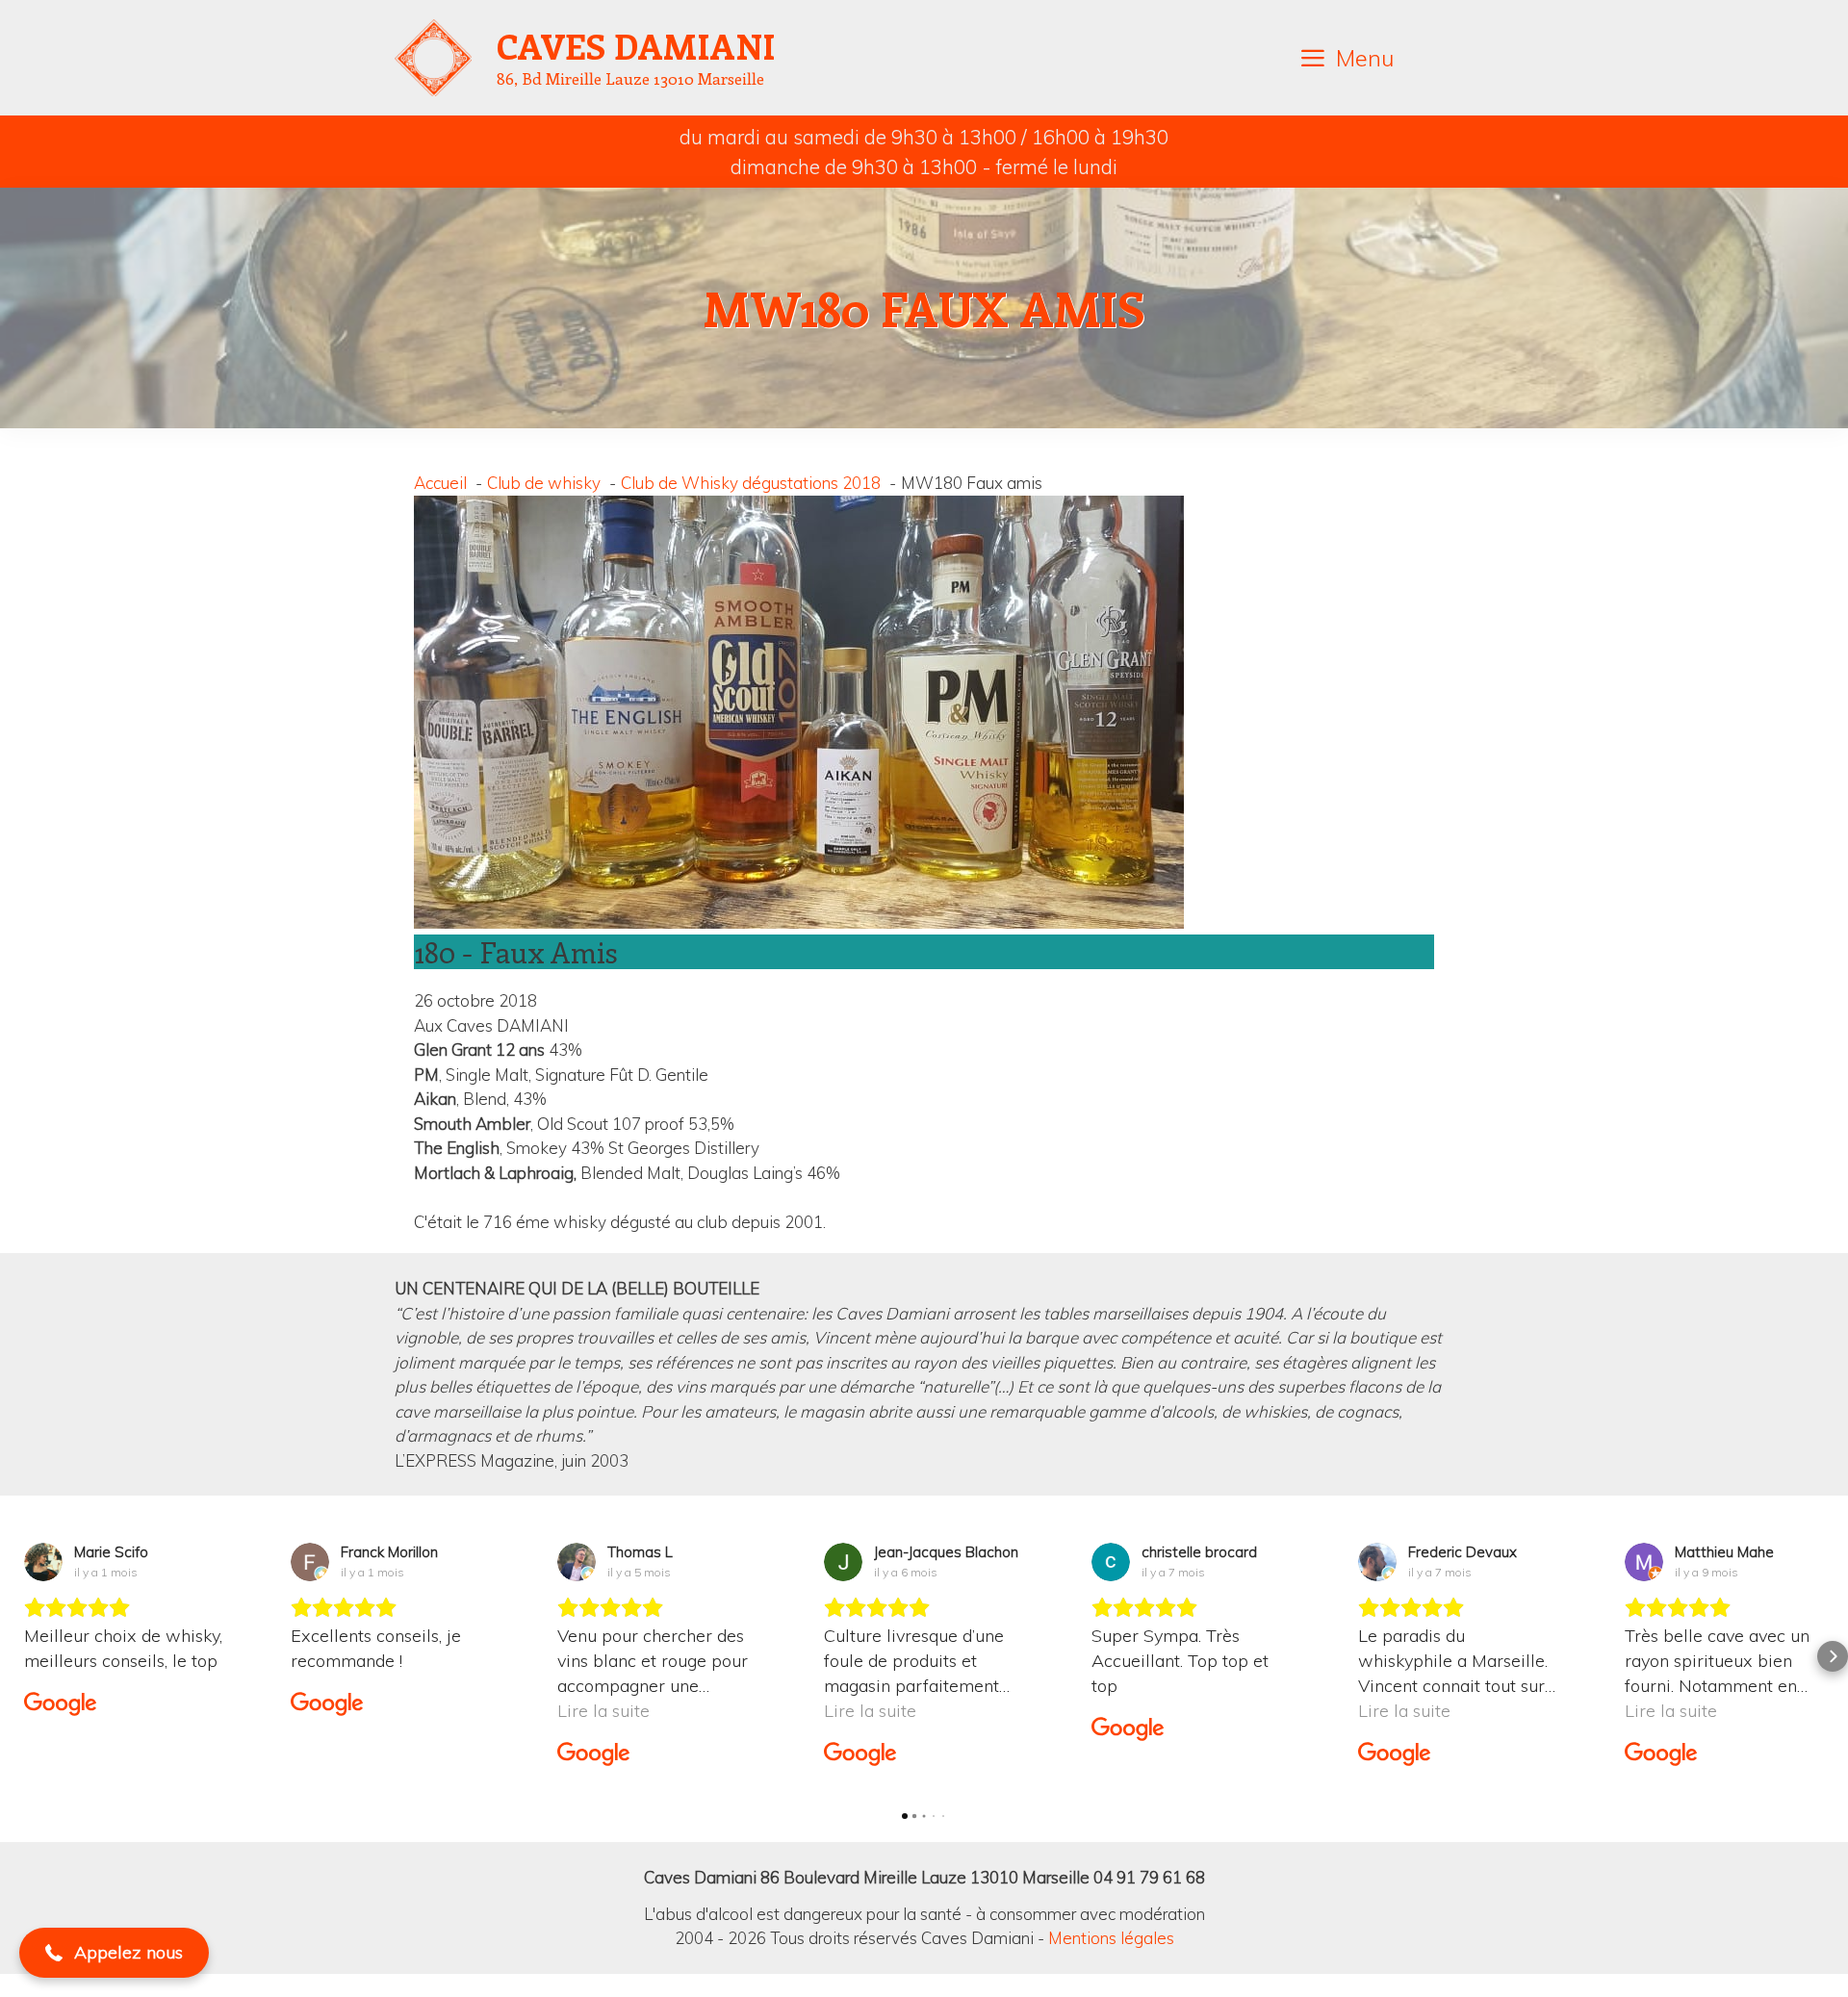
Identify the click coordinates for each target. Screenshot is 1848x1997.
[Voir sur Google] (43, 1562)
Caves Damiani (636, 45)
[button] (15, 1656)
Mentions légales (1111, 1938)
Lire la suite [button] (337, 1711)
